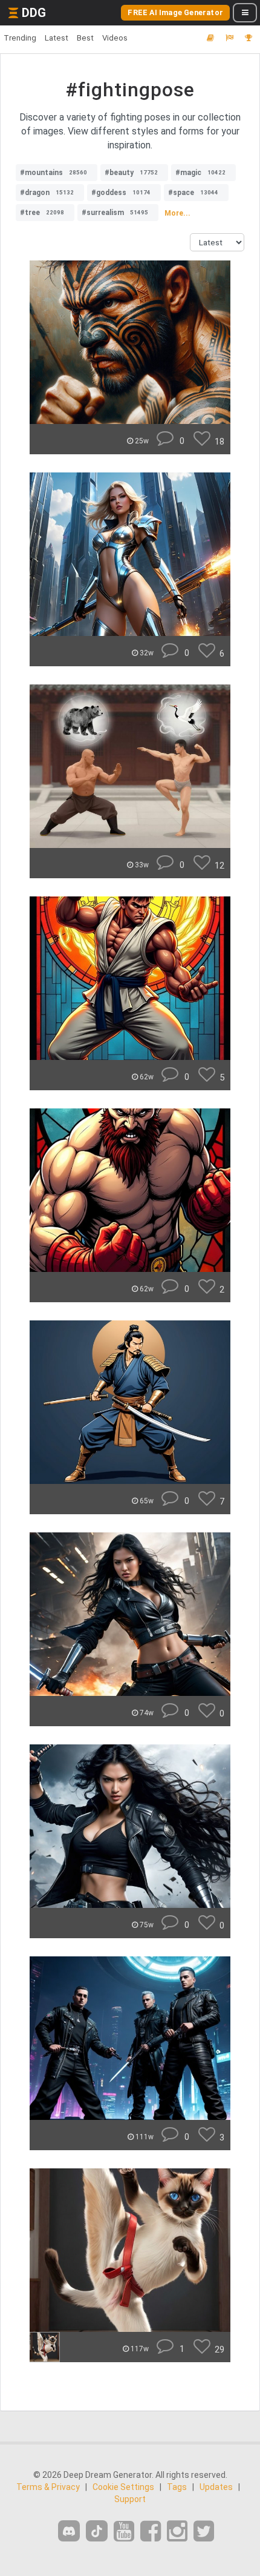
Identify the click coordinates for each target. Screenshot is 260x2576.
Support (130, 2499)
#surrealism (115, 213)
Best (85, 38)
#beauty (131, 173)
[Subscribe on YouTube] (124, 2531)
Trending (20, 38)
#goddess (121, 193)
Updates (216, 2487)
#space (193, 193)
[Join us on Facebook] (151, 2531)
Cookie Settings (123, 2487)
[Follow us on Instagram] (177, 2531)
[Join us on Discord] (69, 2531)
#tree (42, 213)
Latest (57, 38)
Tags (177, 2487)
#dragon (47, 193)
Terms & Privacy (48, 2487)
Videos (115, 38)
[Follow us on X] (204, 2531)
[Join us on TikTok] (97, 2531)
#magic (200, 173)
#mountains (54, 173)
